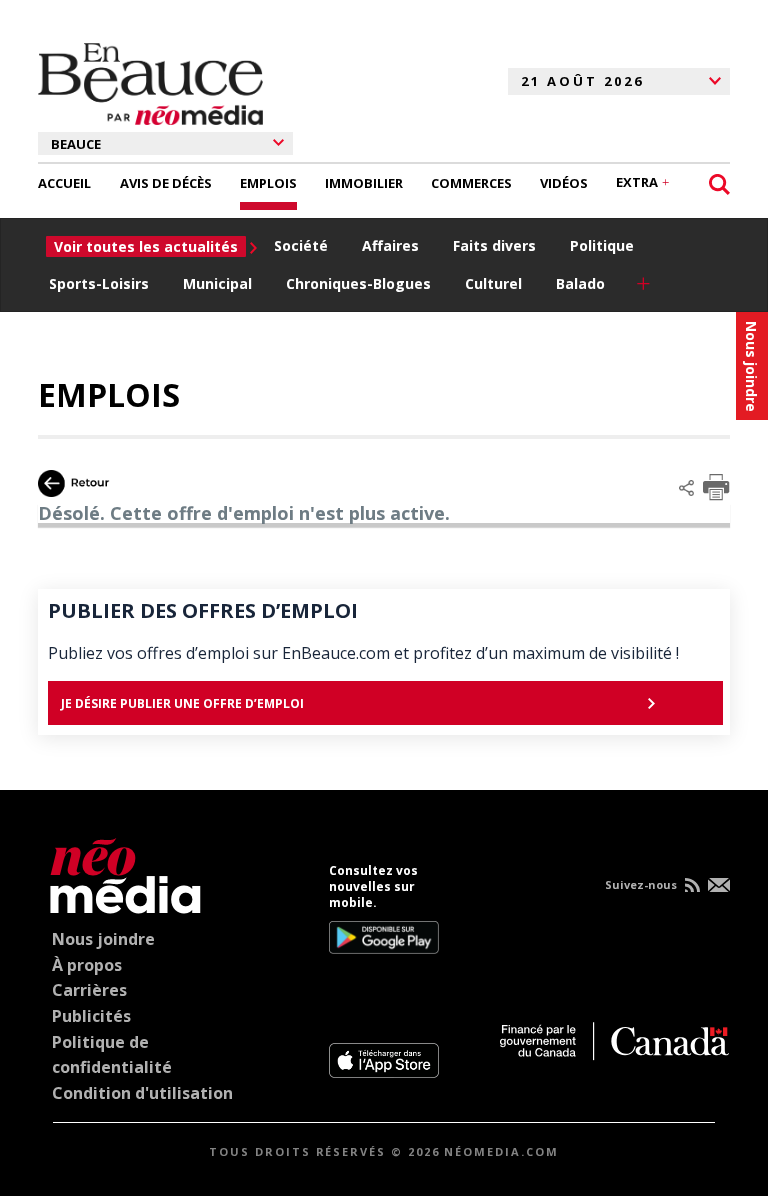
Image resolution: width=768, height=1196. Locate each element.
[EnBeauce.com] (120, 872)
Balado (580, 283)
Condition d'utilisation (142, 1093)
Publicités (91, 1016)
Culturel (493, 283)
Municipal (217, 283)
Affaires (390, 245)
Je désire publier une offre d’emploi (182, 703)
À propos (87, 965)
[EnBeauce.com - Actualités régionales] (150, 81)
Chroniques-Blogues (358, 283)
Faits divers (494, 245)
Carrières (89, 990)
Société (301, 245)
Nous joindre (103, 939)
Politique (602, 245)
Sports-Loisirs (99, 283)
